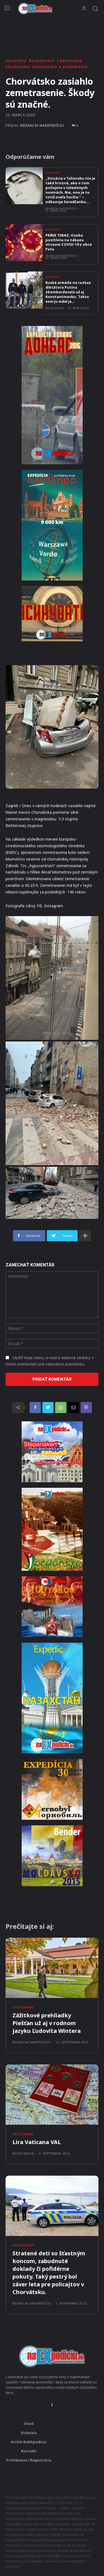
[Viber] (86, 1408)
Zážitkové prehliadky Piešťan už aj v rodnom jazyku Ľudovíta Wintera (47, 2023)
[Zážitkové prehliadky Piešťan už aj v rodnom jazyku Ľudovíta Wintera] (52, 1968)
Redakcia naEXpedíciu (42, 126)
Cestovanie (69, 61)
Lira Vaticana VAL (37, 2142)
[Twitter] (48, 1408)
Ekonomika (18, 67)
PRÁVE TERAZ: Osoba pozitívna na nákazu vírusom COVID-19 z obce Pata (69, 242)
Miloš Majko (55, 308)
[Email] (73, 1408)
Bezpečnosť (42, 61)
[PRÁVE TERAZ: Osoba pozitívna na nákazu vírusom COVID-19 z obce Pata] (24, 243)
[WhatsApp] (61, 1408)
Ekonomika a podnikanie (60, 67)
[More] (85, 1236)
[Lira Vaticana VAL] (52, 2095)
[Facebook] (35, 1408)
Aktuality (16, 61)
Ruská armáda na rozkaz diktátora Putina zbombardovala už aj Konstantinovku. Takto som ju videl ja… (68, 292)
